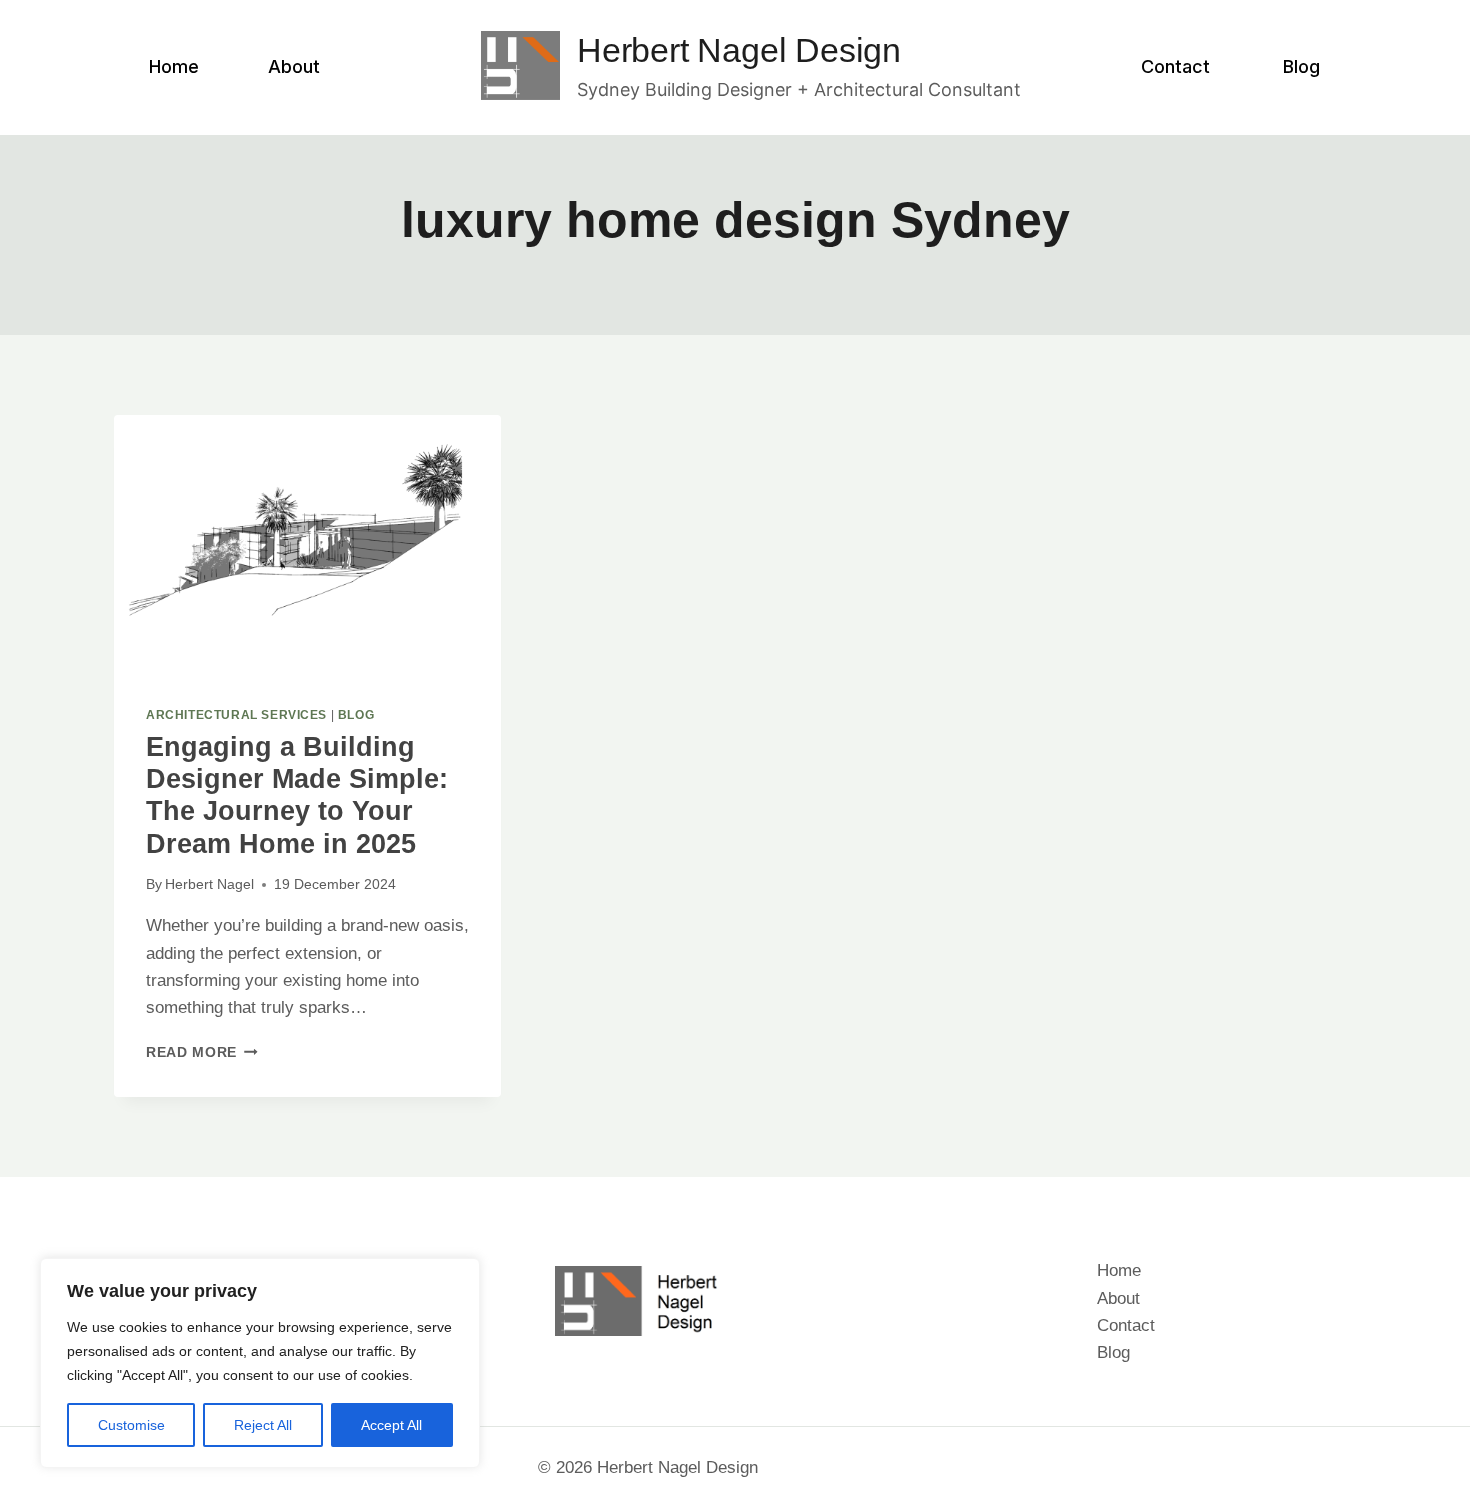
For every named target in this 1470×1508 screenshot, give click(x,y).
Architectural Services (236, 715)
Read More (202, 1052)
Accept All (391, 1425)
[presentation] (307, 544)
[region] (260, 1363)
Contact (1175, 66)
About (294, 66)
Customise (131, 1425)
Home (174, 66)
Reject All (263, 1425)
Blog (1301, 66)
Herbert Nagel (209, 884)
